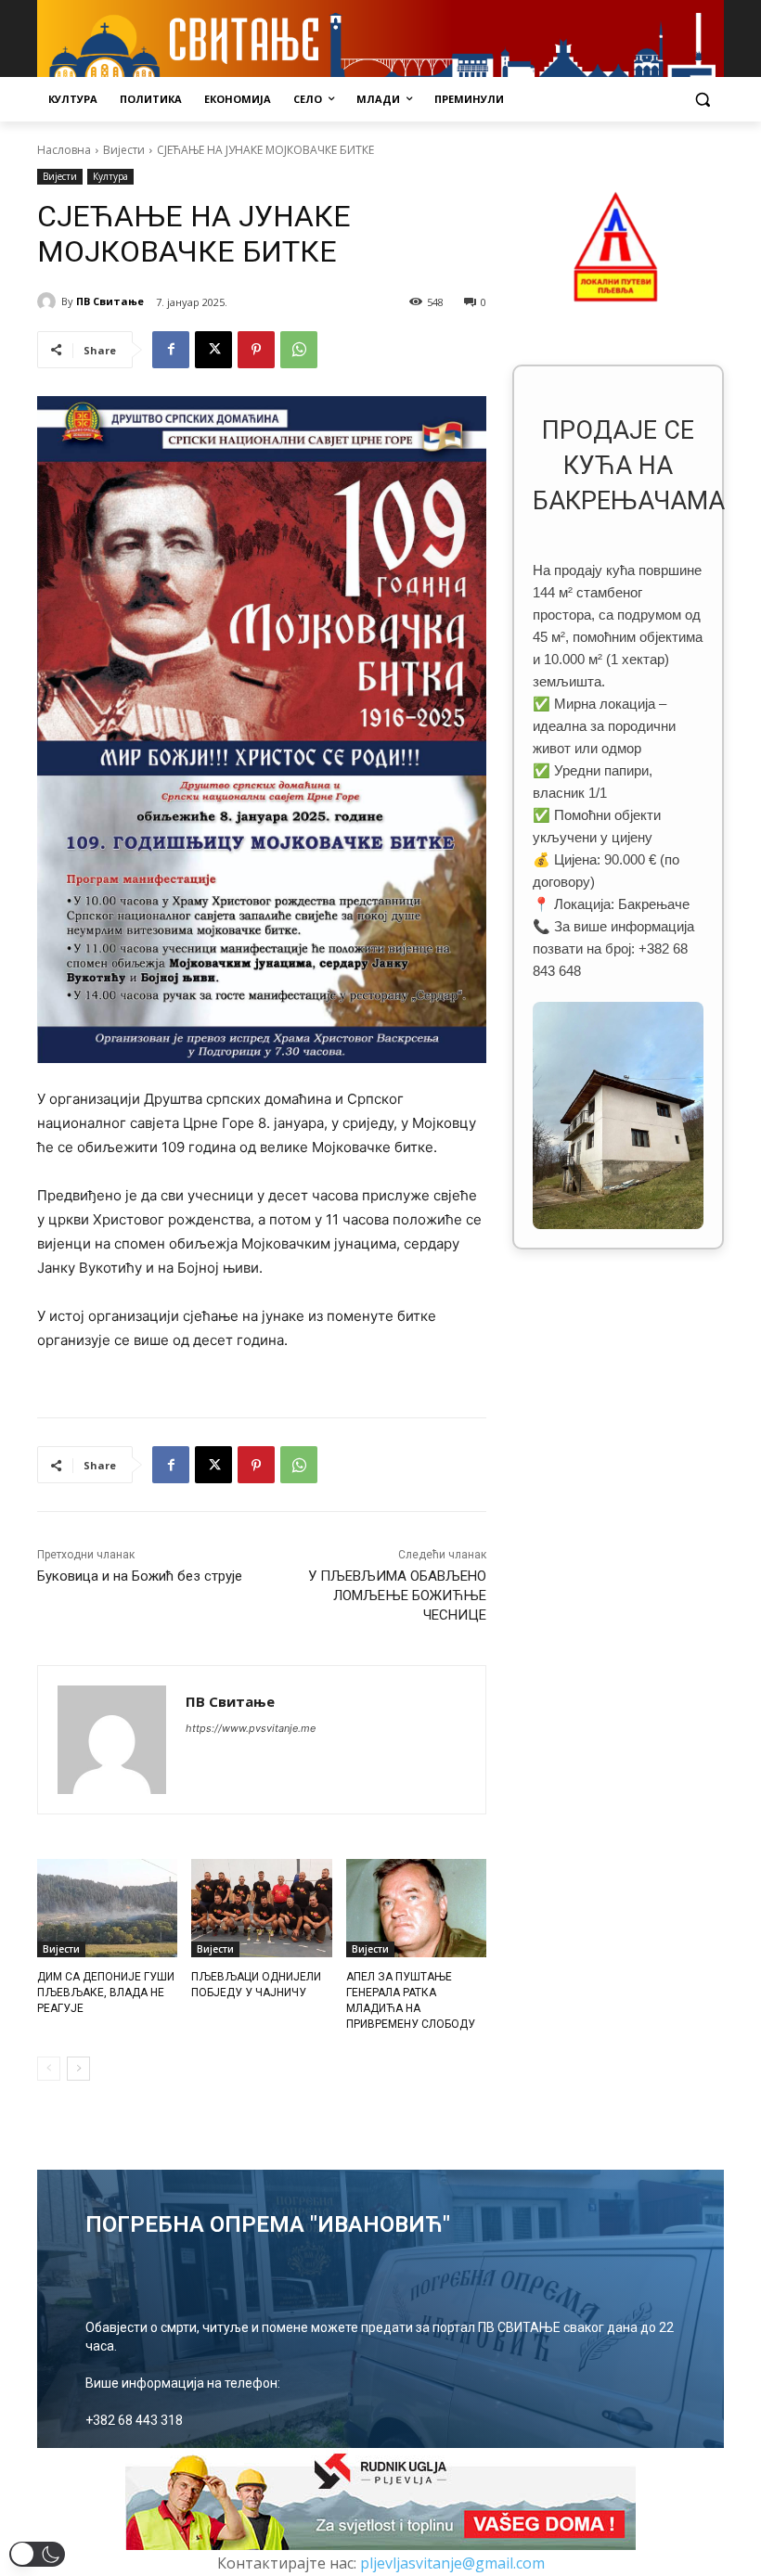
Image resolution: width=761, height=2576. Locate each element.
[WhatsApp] (299, 350)
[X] (213, 350)
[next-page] (78, 2069)
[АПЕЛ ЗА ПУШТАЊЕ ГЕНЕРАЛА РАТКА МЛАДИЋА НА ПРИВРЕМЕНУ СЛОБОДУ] (416, 1908)
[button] (702, 100)
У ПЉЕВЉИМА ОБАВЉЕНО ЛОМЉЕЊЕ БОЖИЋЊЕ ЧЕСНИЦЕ (397, 1596)
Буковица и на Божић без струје (140, 1576)
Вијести (124, 150)
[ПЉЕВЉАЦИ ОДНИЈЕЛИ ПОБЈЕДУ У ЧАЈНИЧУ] (261, 1908)
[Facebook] (171, 350)
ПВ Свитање (110, 301)
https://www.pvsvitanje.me (251, 1728)
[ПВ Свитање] (49, 301)
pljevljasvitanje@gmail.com (452, 2563)
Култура (110, 176)
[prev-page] (49, 2069)
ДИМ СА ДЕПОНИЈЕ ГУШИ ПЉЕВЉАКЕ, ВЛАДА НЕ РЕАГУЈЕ (106, 1993)
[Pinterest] (256, 350)
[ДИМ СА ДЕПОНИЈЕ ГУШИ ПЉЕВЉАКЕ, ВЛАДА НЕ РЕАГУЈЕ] (107, 1908)
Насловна (64, 150)
